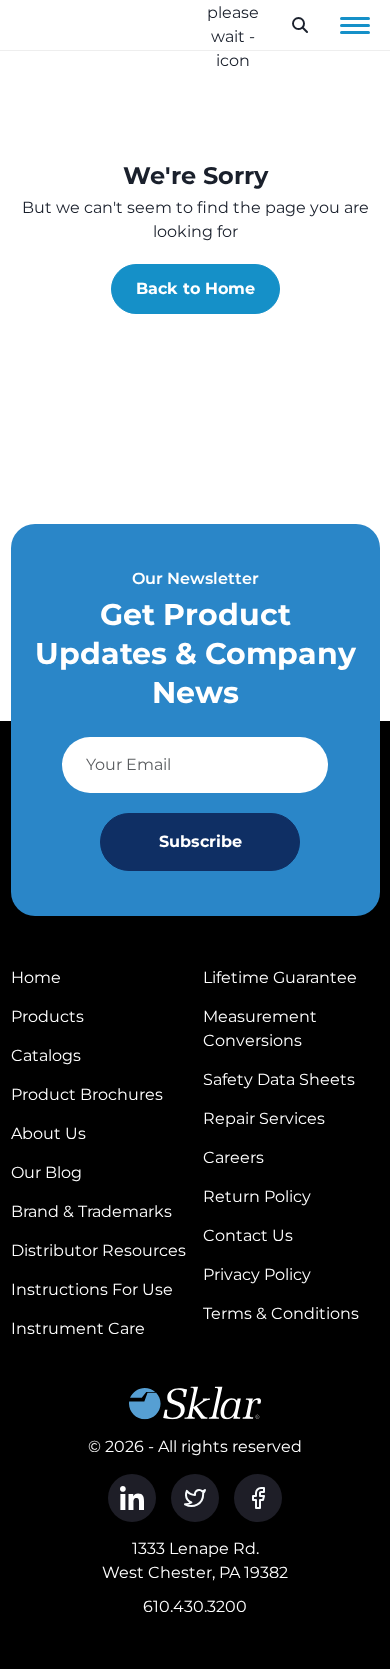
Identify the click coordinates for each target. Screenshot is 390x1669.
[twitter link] (195, 1498)
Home (36, 977)
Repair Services (264, 1118)
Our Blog (46, 1172)
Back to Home (195, 288)
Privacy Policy (257, 1274)
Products (47, 1016)
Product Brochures (87, 1094)
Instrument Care (78, 1328)
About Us (48, 1133)
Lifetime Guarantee (280, 977)
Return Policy (257, 1196)
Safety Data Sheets (279, 1079)
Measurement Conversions (260, 1028)
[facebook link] (258, 1498)
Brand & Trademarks (91, 1211)
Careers (233, 1157)
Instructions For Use (92, 1289)
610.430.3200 (195, 1606)
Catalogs (46, 1055)
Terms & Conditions (281, 1313)
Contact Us (248, 1235)
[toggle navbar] (355, 25)
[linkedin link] (132, 1498)
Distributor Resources (98, 1250)
